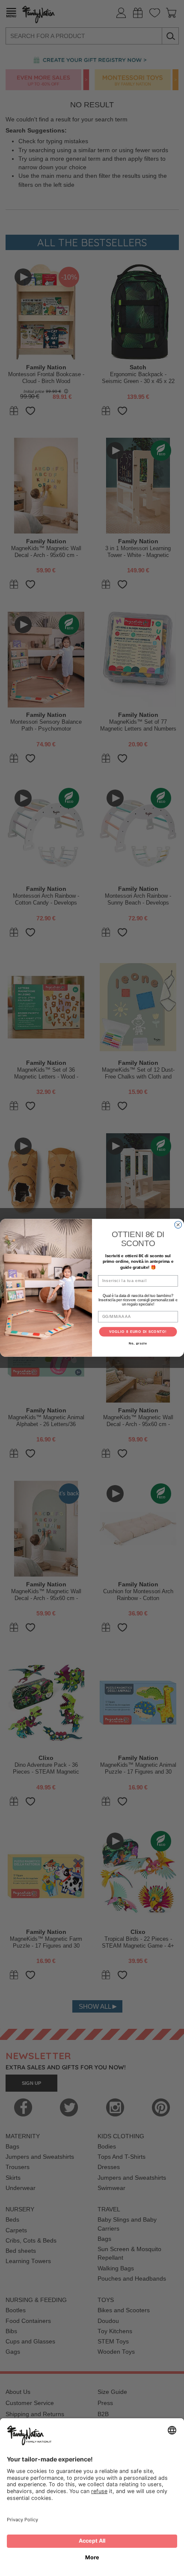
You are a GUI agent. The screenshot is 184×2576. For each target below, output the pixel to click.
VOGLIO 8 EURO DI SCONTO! (138, 1332)
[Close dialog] (178, 1225)
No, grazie (138, 1344)
